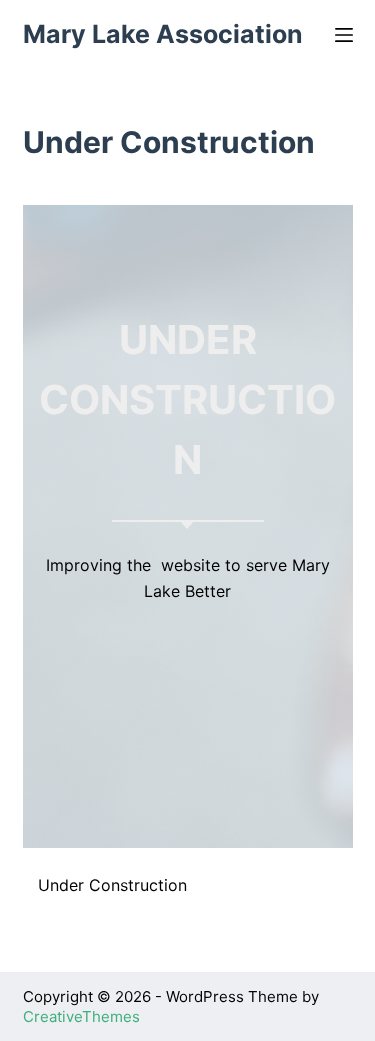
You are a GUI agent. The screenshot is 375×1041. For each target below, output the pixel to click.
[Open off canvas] (344, 35)
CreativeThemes (81, 1016)
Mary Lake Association (163, 34)
